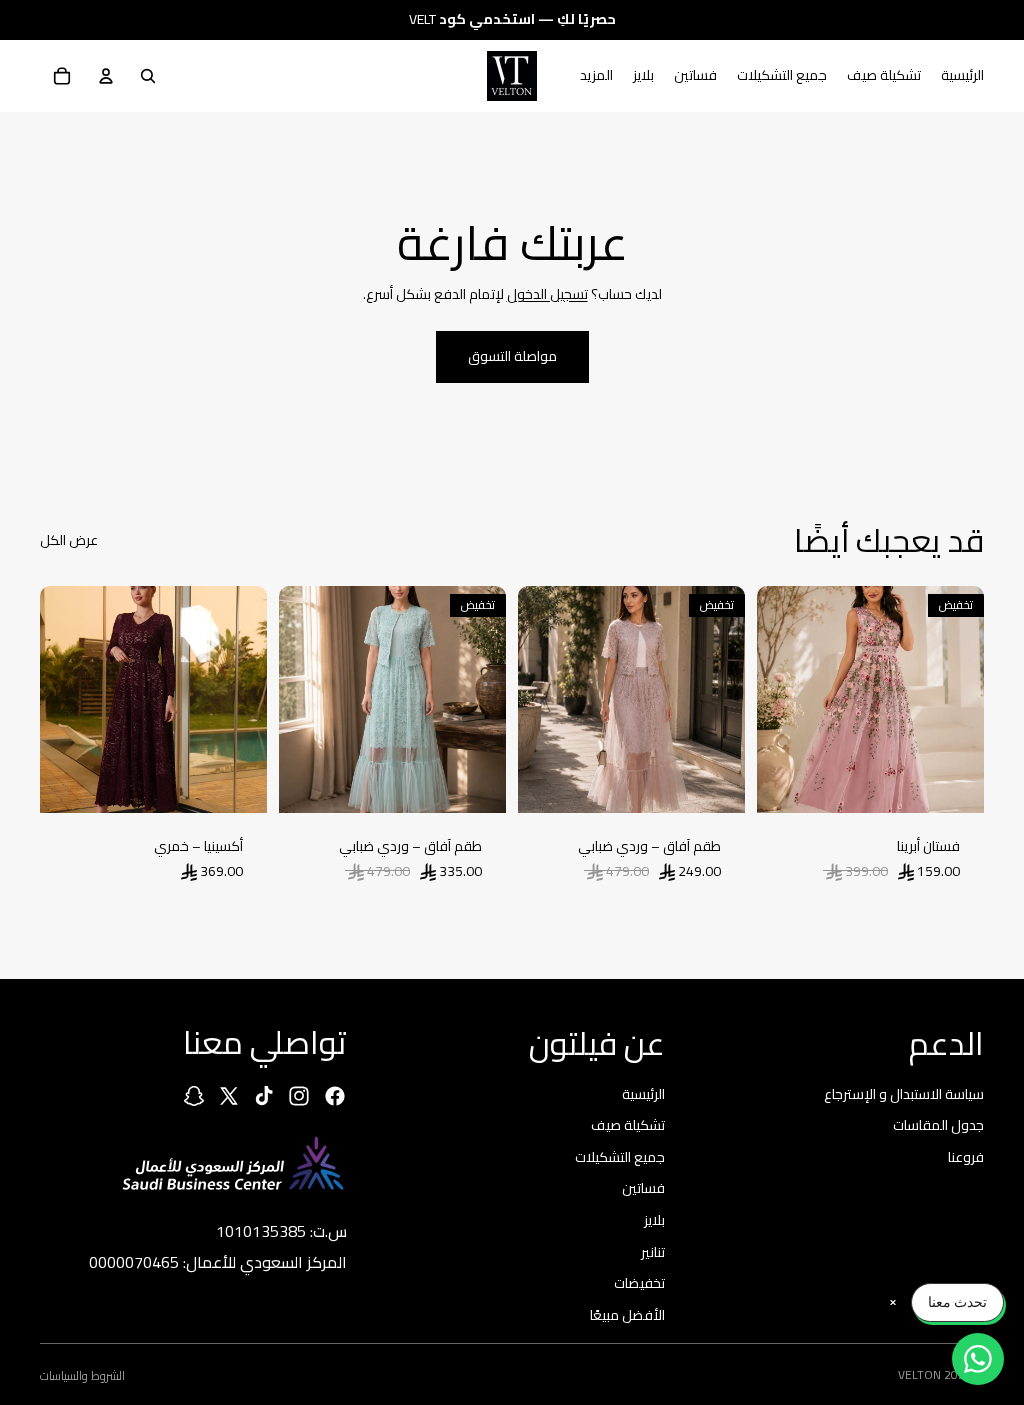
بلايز (654, 1220)
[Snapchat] (194, 1096)
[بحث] (148, 76)
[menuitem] (596, 76)
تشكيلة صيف (628, 1125)
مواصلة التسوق (512, 356)
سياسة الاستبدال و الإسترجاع (904, 1093)
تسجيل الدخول (547, 294)
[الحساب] (106, 76)
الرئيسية (643, 1093)
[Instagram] (299, 1096)
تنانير (653, 1251)
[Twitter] (229, 1096)
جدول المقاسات (938, 1125)
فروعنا (966, 1156)
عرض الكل (69, 541)
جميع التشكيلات (620, 1156)
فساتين (643, 1188)
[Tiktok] (264, 1096)
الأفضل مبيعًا (627, 1314)
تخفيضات (639, 1283)
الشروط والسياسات (82, 1375)
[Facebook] (335, 1096)
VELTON (919, 1374)
